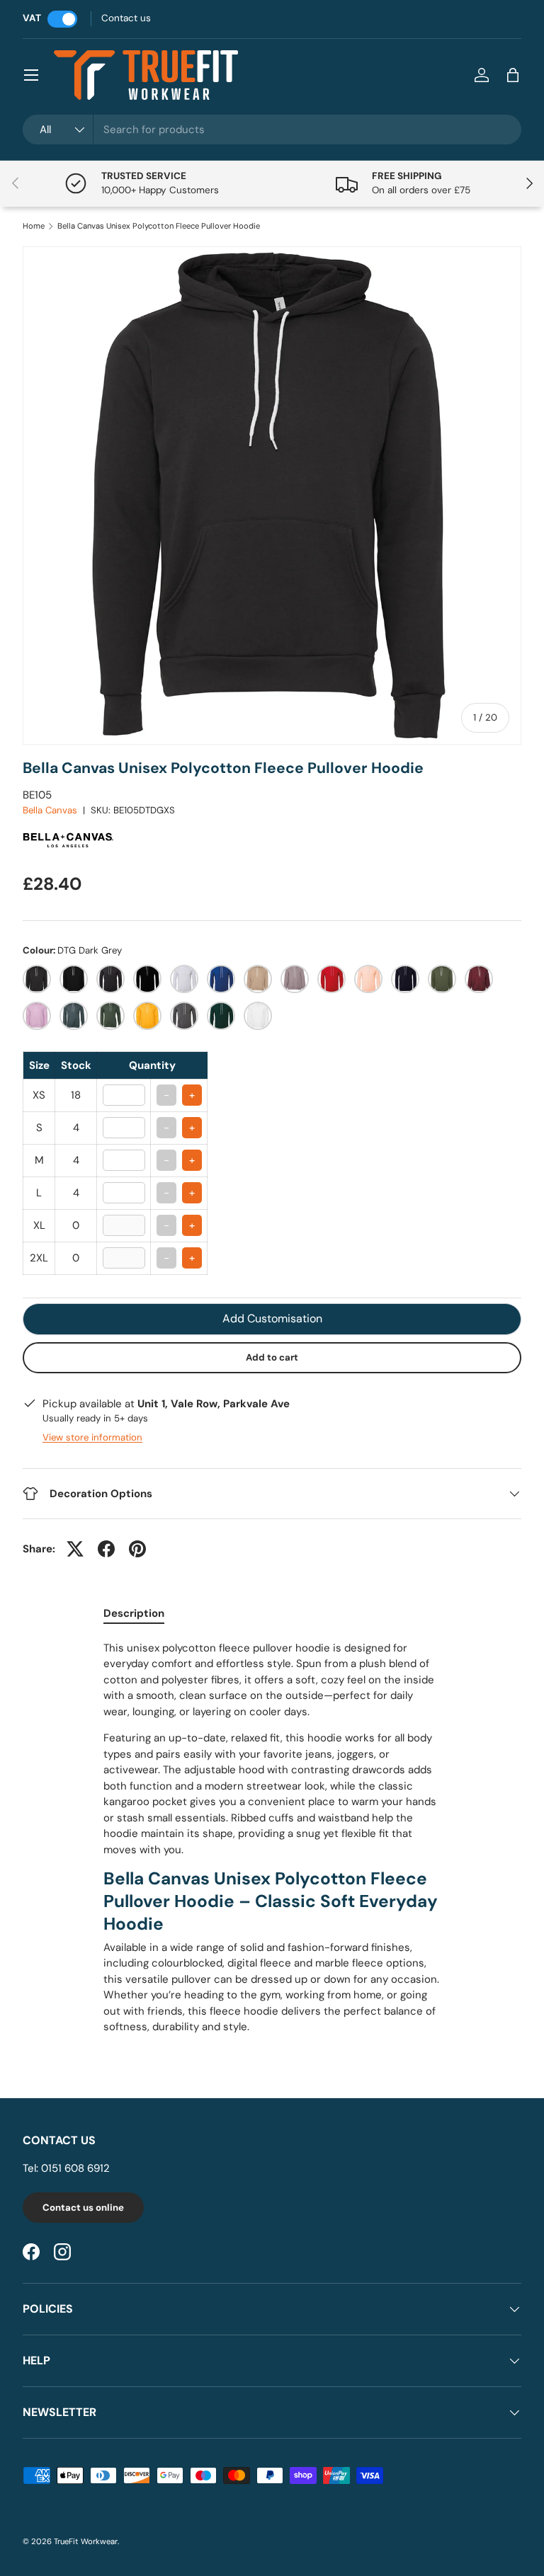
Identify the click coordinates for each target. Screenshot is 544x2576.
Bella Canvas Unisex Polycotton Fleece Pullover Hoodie (159, 226)
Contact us (126, 18)
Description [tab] (134, 1613)
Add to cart (272, 1357)
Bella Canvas (50, 810)
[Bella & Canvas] (69, 824)
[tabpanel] (272, 1838)
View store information (92, 1437)
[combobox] (272, 130)
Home (34, 226)
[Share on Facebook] (106, 1549)
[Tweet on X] (75, 1549)
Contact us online (83, 2208)
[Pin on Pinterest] (137, 1549)
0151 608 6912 (75, 2168)
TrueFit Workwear (86, 2541)
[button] (513, 75)
